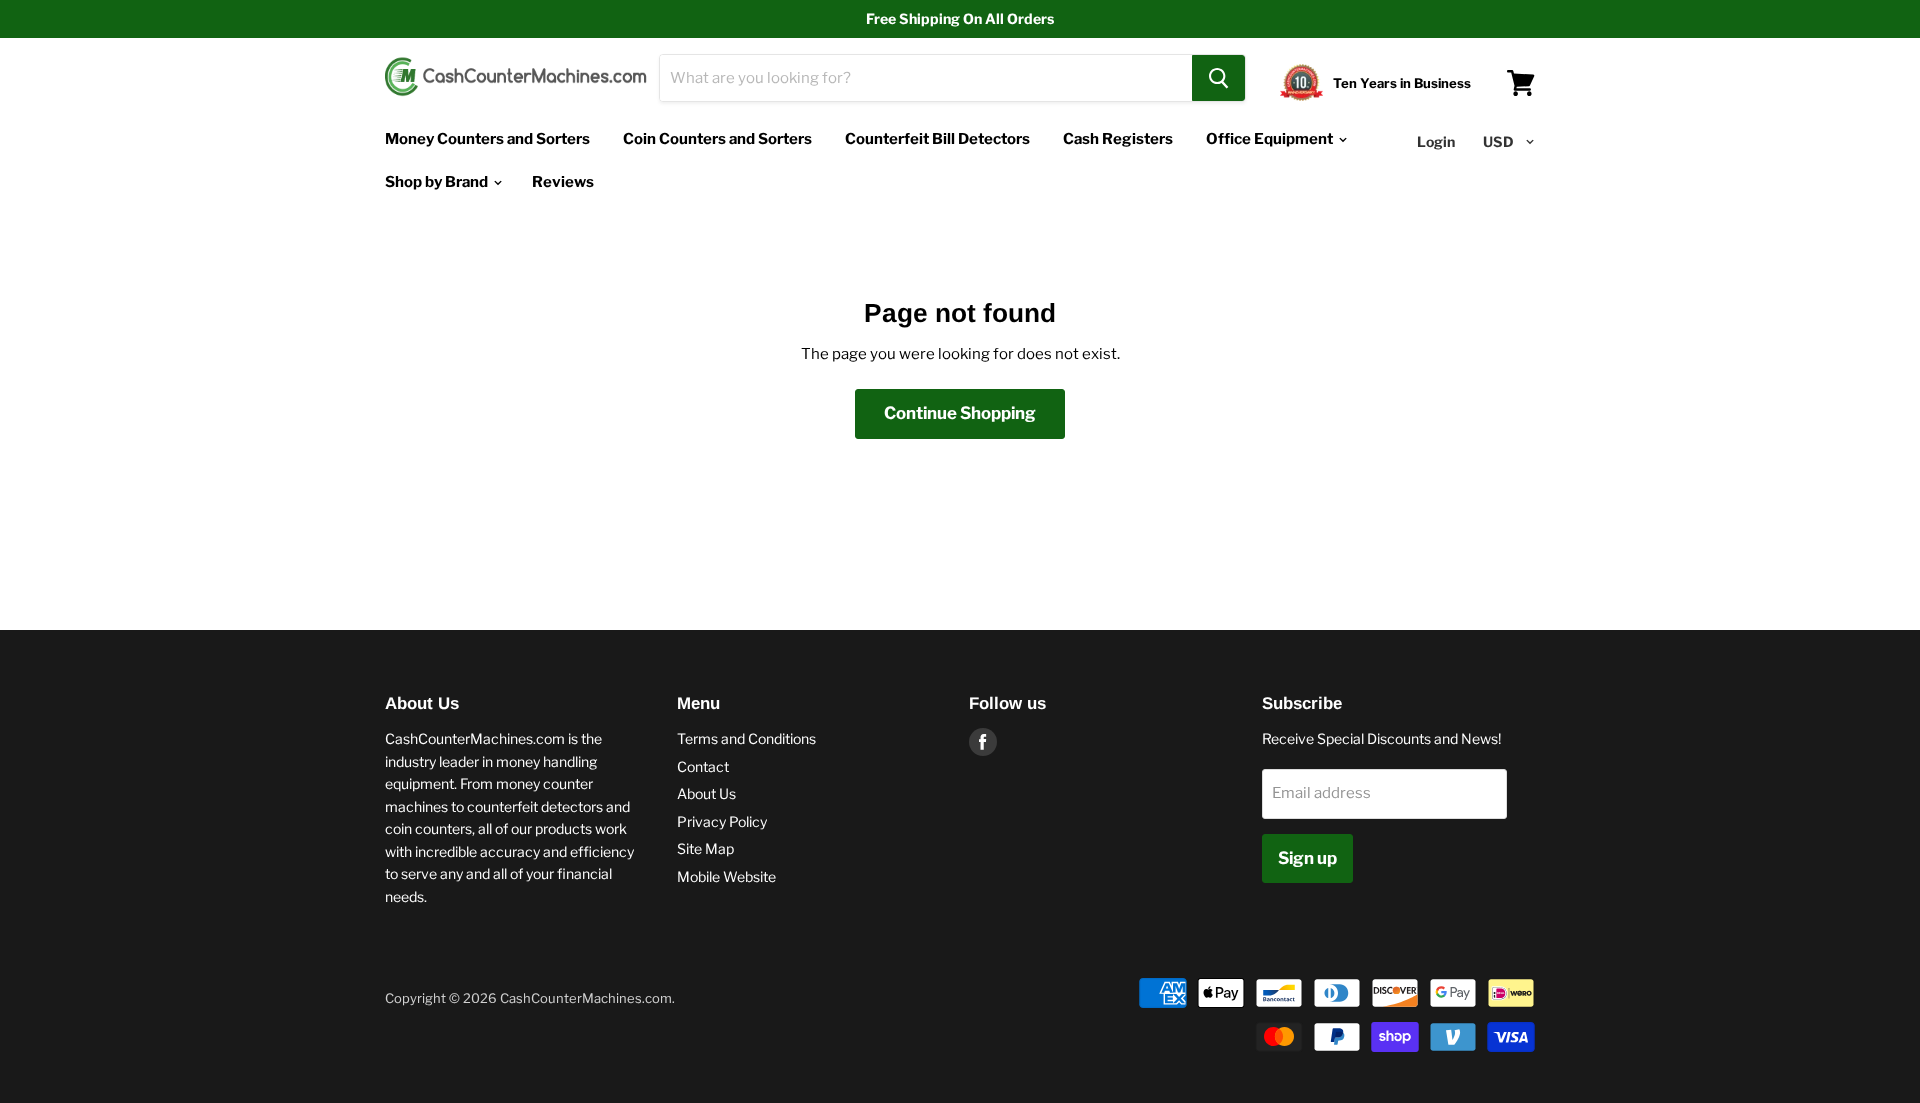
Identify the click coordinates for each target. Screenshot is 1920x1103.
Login (1436, 141)
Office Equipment (1271, 139)
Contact (703, 766)
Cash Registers (1118, 139)
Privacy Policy (722, 821)
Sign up (1307, 858)
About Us (706, 793)
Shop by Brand (438, 182)
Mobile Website (726, 876)
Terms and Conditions (746, 738)
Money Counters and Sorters (487, 139)
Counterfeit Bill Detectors (937, 139)
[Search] (1218, 78)
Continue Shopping (960, 413)
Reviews (563, 182)
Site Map (705, 848)
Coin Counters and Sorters (717, 139)
